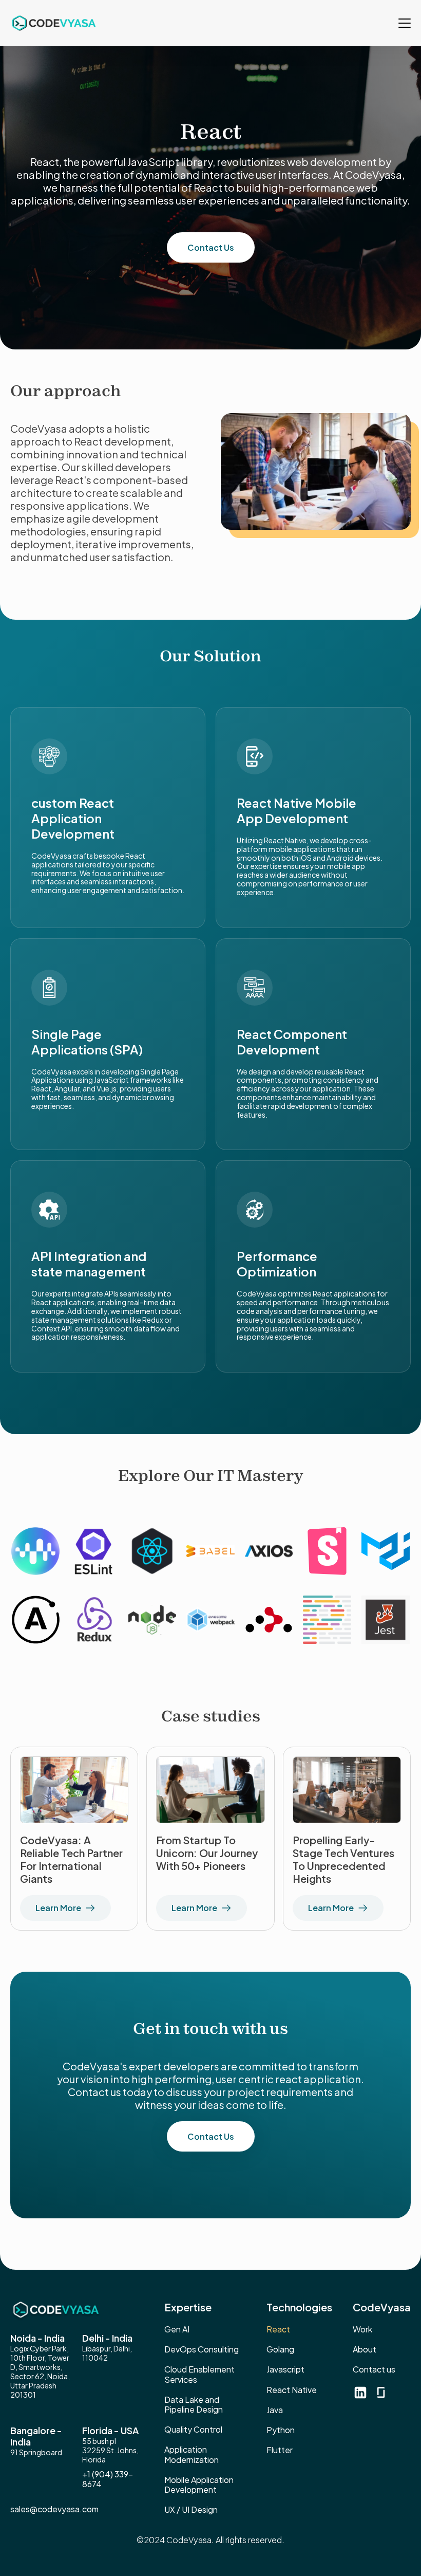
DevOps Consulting (202, 2349)
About (365, 2349)
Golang (280, 2349)
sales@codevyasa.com (54, 2509)
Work (362, 2329)
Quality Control (193, 2429)
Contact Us (211, 247)
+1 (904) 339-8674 (108, 2479)
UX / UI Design (191, 2509)
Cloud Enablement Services (199, 2374)
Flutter (280, 2450)
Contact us (374, 2369)
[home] (53, 23)
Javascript (285, 2369)
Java (275, 2410)
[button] (401, 23)
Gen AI (177, 2329)
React (278, 2329)
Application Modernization (192, 2454)
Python (281, 2430)
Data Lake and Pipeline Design (194, 2404)
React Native (292, 2390)
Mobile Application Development (199, 2485)
